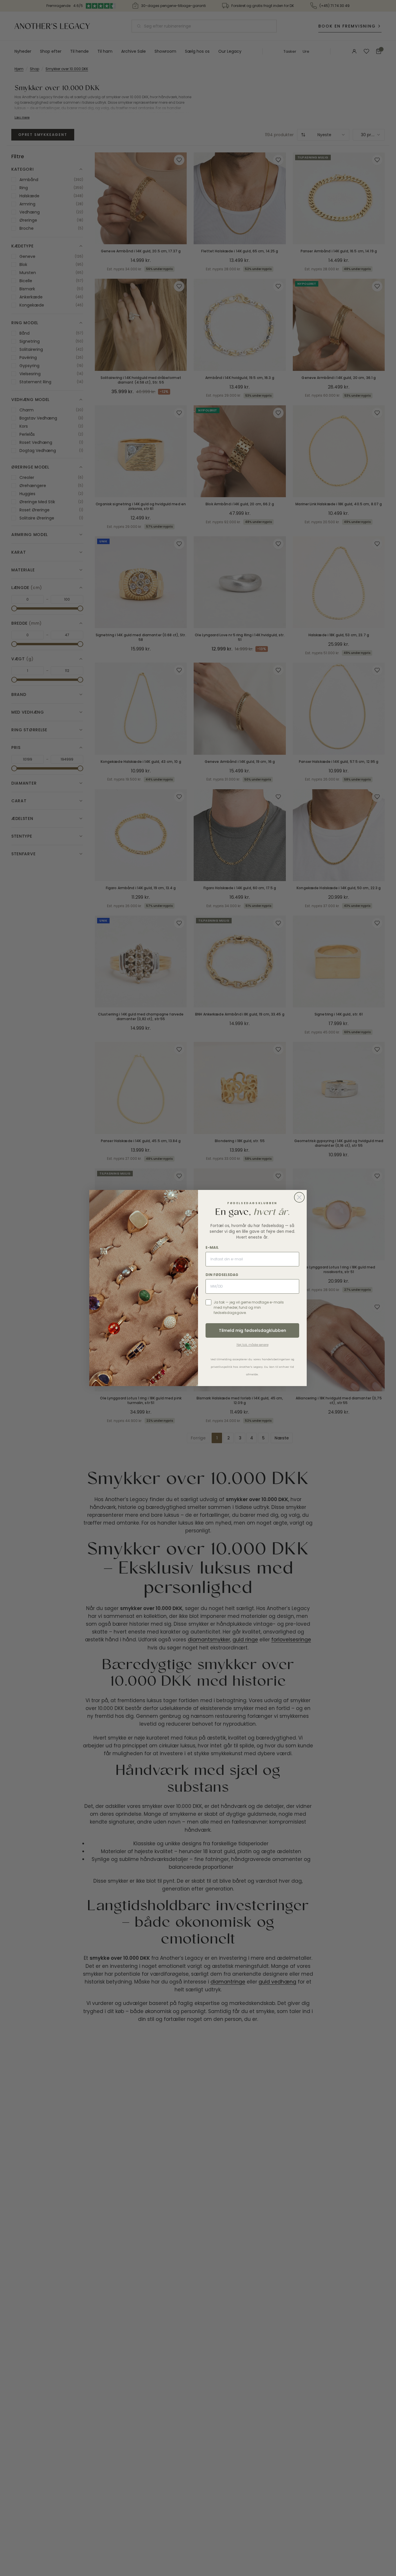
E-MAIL (212, 1247)
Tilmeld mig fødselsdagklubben (253, 1330)
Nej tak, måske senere (253, 1345)
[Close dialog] (299, 1197)
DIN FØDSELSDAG (222, 1275)
